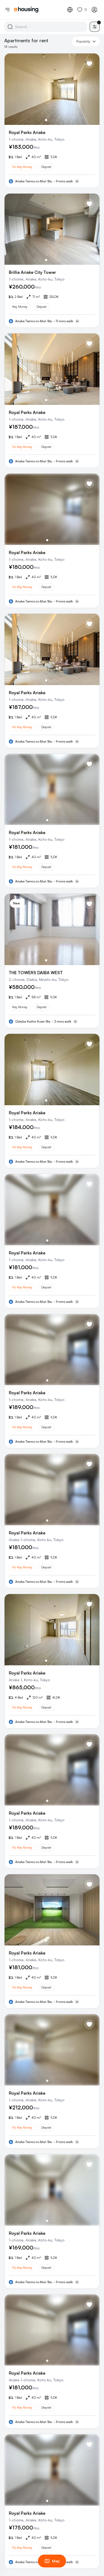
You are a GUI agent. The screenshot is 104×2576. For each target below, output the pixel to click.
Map (56, 2561)
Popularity (83, 41)
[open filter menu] (95, 27)
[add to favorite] (89, 64)
